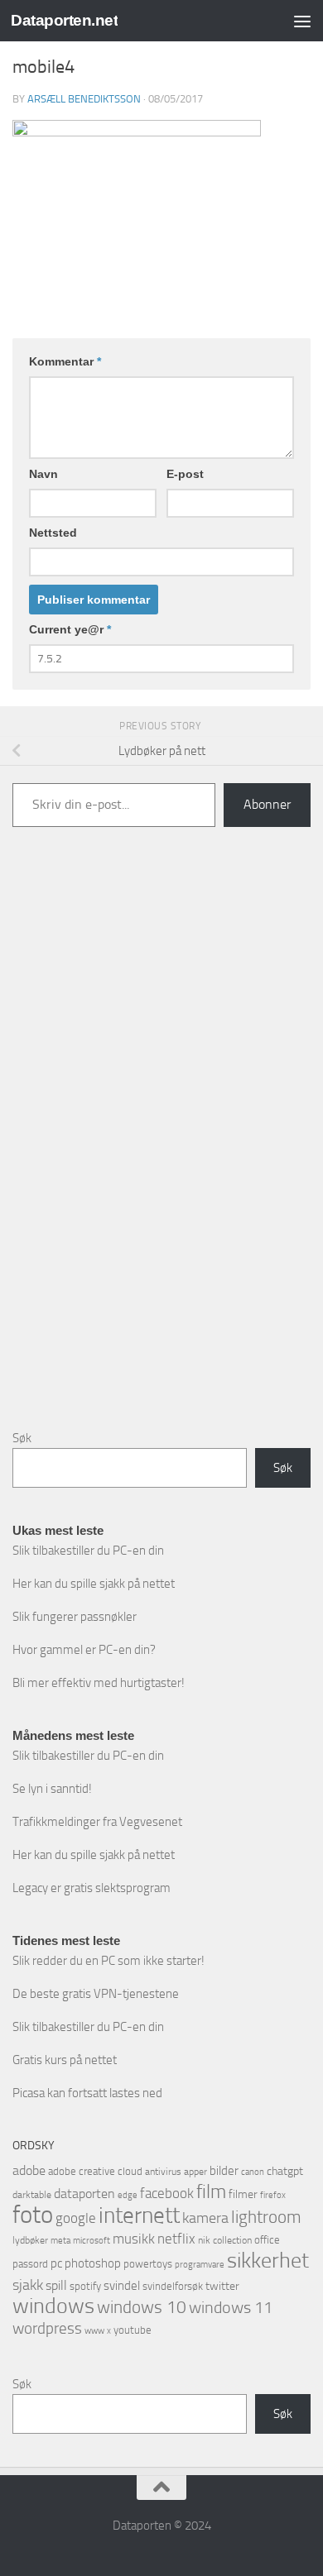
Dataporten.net (64, 20)
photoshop (93, 2263)
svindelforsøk (173, 2286)
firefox (273, 2195)
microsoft (92, 2240)
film (211, 2192)
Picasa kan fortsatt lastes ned (87, 2093)
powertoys (148, 2264)
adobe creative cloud (95, 2171)
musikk (134, 2239)
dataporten (84, 2194)
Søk (22, 1438)
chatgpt (285, 2171)
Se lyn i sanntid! (52, 1789)
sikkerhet (268, 2261)
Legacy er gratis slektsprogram (92, 1888)
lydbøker (30, 2240)
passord (30, 2264)
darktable (32, 2195)
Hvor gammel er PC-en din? (84, 1650)
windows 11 (231, 2307)
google (76, 2218)
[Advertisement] (161, 1141)
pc (56, 2263)
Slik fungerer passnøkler (75, 1617)
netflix (176, 2239)
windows (53, 2306)
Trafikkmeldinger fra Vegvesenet (97, 1822)
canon (253, 2172)
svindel (122, 2286)
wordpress (47, 2328)
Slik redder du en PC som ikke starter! (108, 1961)
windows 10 (142, 2307)
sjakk (28, 2285)
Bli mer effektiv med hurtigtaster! (99, 1683)
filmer (243, 2194)
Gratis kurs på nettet (65, 2060)
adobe (29, 2170)
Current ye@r (70, 629)
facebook (167, 2193)
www (94, 2331)
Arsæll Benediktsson (84, 99)
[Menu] (302, 21)
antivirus (163, 2172)
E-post (185, 474)
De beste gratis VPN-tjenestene (96, 1994)
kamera (205, 2218)
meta (60, 2241)
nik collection (225, 2240)
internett (139, 2215)
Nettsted (53, 533)
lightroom (266, 2217)
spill (56, 2285)
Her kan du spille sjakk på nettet (94, 1584)
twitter (222, 2286)
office (267, 2240)
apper (195, 2172)
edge (128, 2195)
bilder (224, 2171)
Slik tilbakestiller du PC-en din (88, 1551)
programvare (200, 2265)
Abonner (267, 804)
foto (33, 2215)
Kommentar (65, 361)
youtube (133, 2330)
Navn (43, 474)
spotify (85, 2286)
